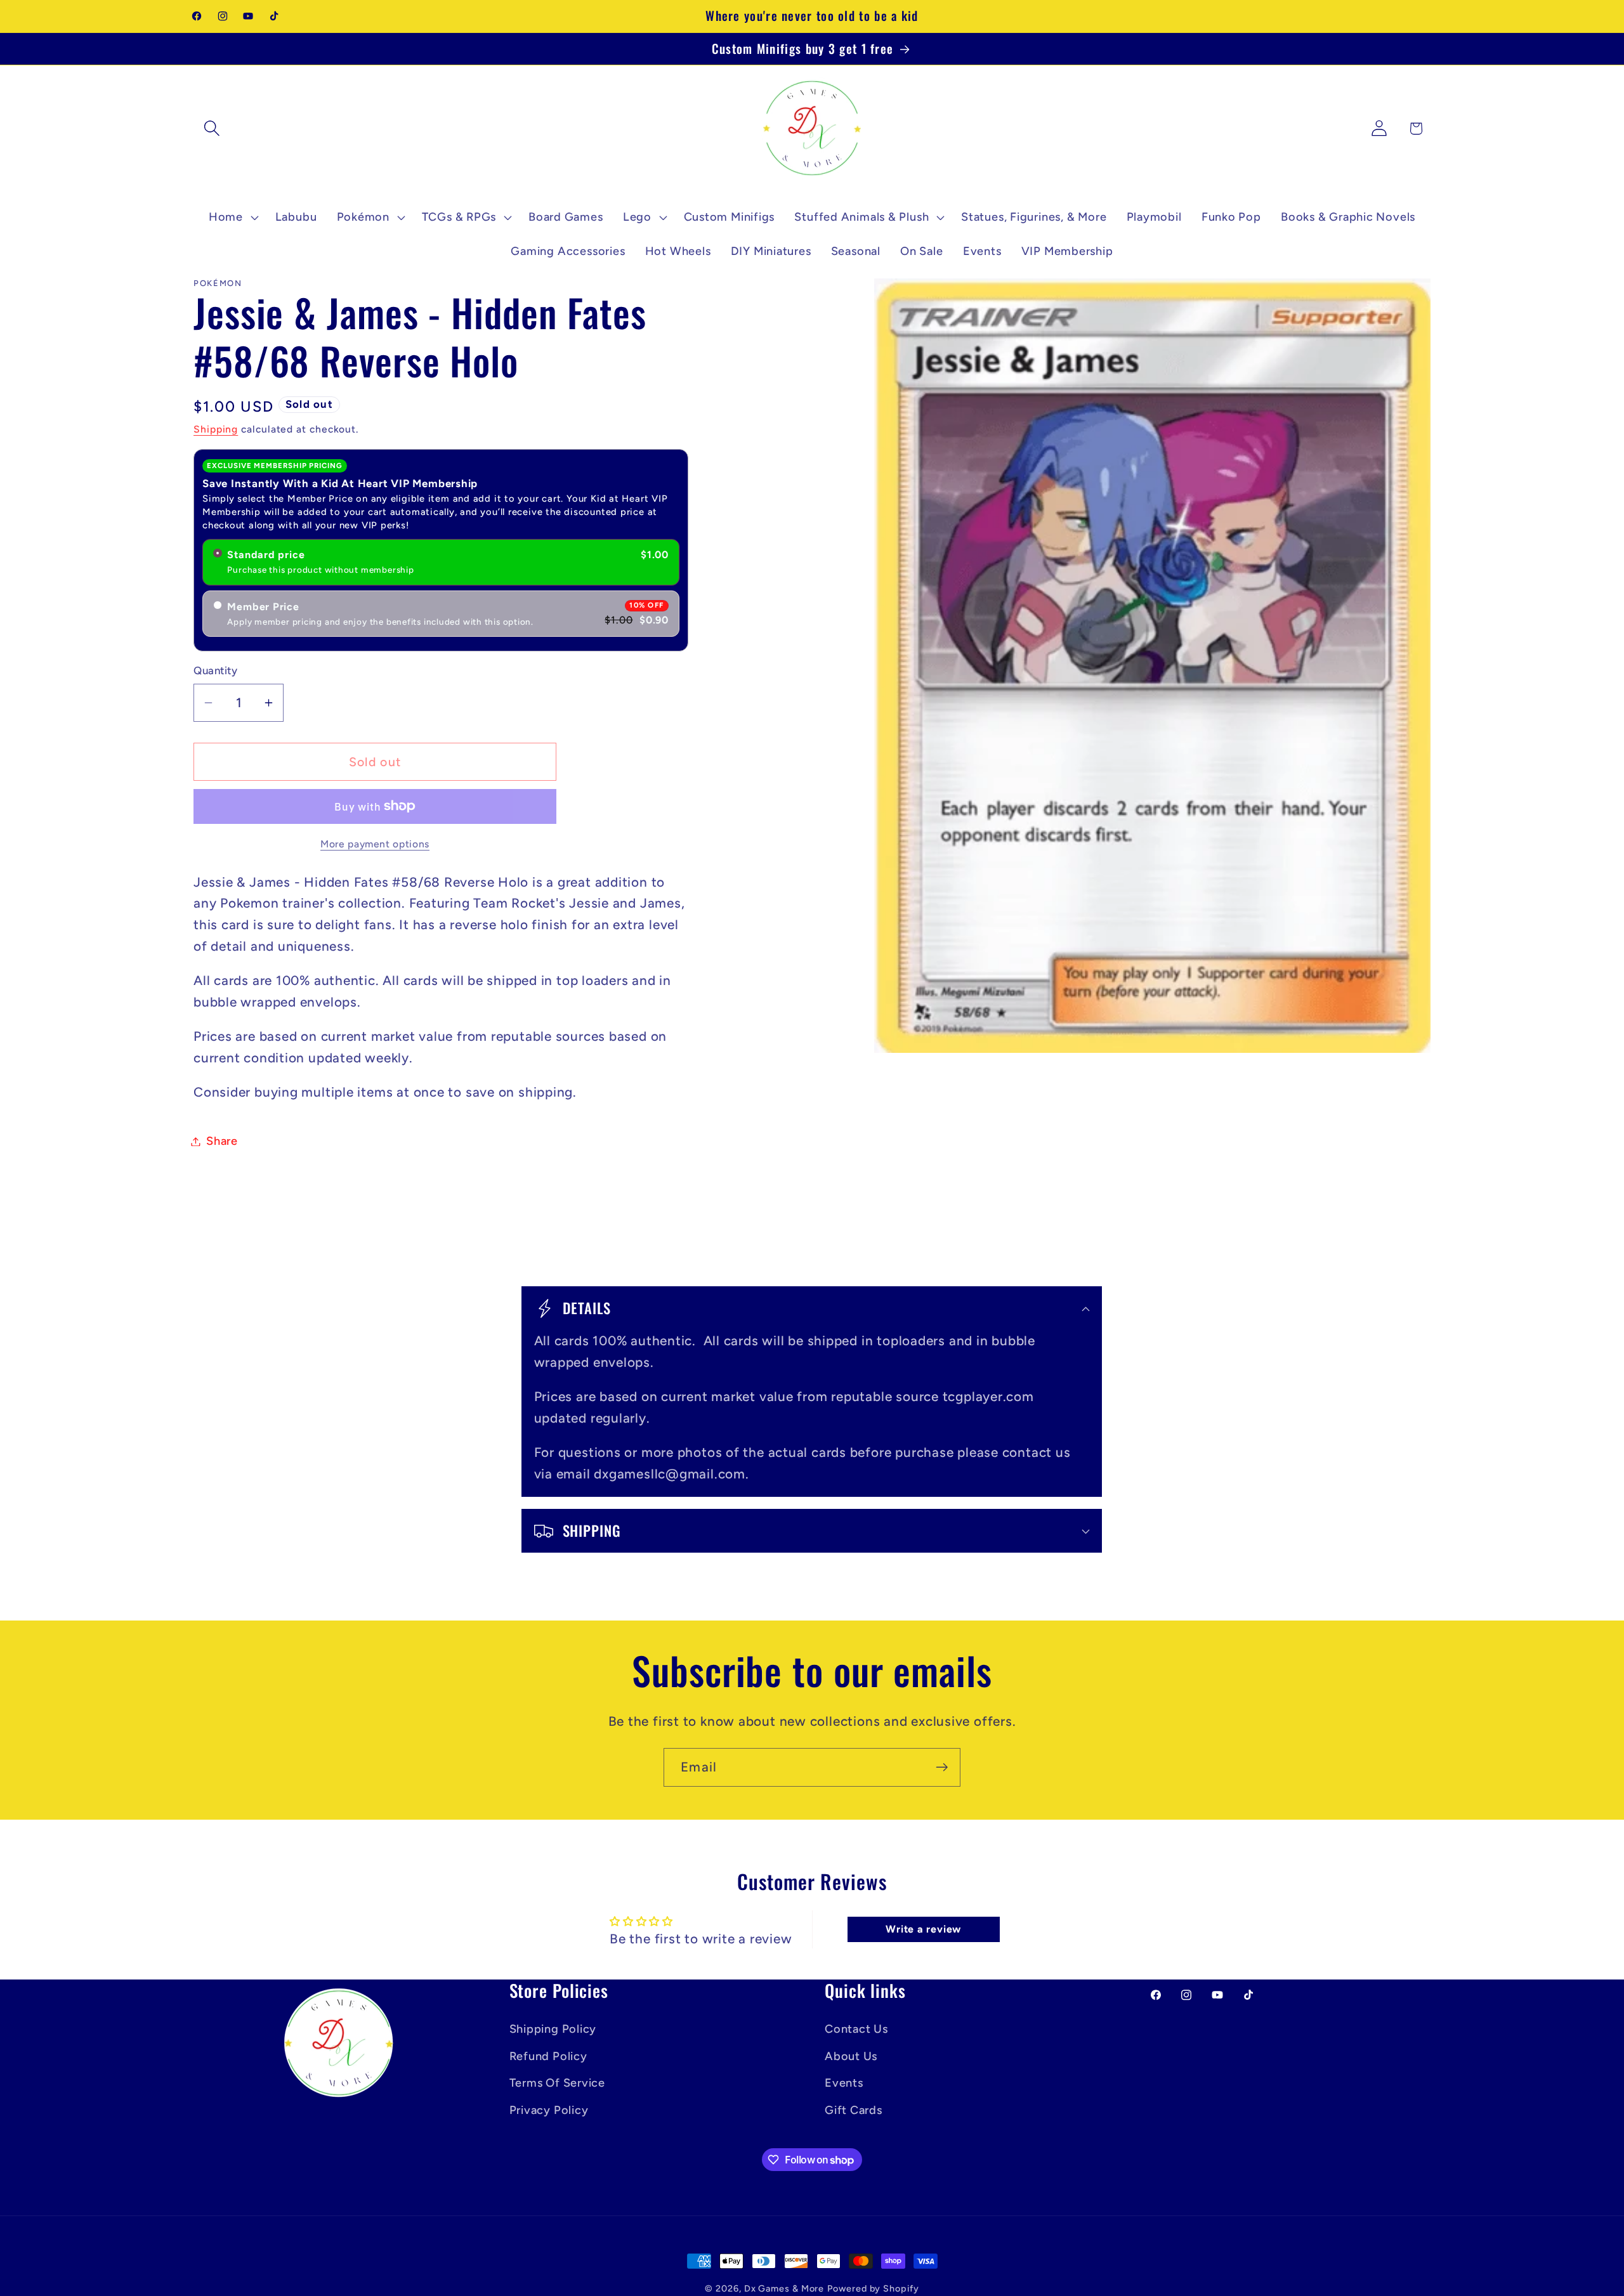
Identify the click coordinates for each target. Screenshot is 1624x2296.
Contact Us (856, 2029)
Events (844, 2082)
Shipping (216, 429)
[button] (212, 128)
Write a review (923, 1930)
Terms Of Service (557, 2082)
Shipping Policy (553, 2029)
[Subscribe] (942, 1767)
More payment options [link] (375, 844)
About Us (851, 2056)
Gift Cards (854, 2110)
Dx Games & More (784, 2288)
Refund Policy (548, 2056)
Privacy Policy (549, 2110)
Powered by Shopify (873, 2288)
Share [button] (222, 1141)
